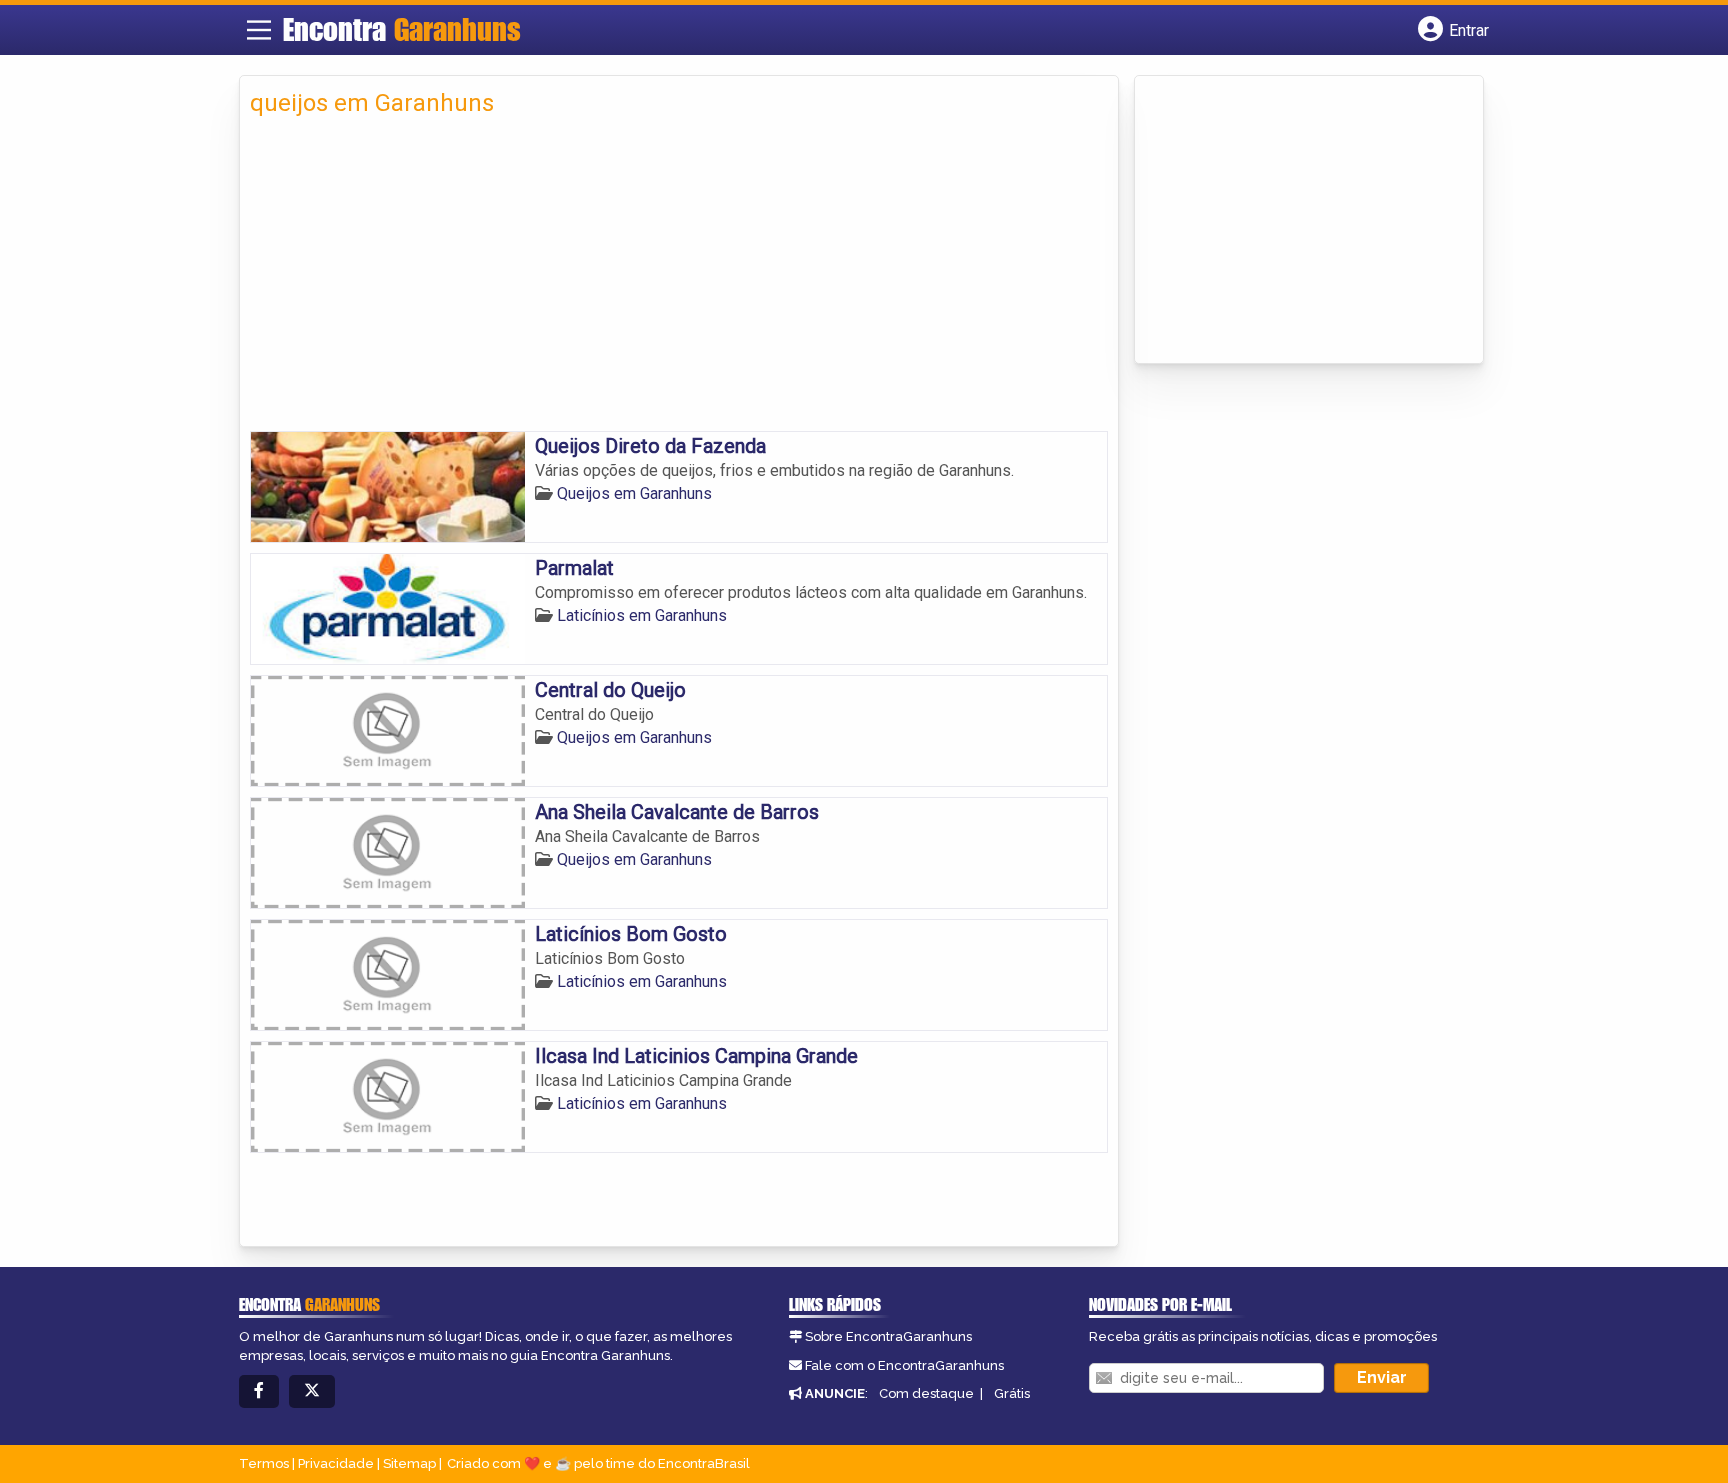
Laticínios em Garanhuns (642, 615)
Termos (264, 1463)
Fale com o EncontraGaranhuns (904, 1365)
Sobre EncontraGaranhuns (888, 1336)
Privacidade (336, 1463)
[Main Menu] (259, 30)
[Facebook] (259, 1391)
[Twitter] (312, 1391)
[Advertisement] (679, 281)
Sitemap (409, 1463)
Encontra (402, 29)
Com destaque (926, 1393)
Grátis (1012, 1393)
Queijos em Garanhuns (634, 493)
